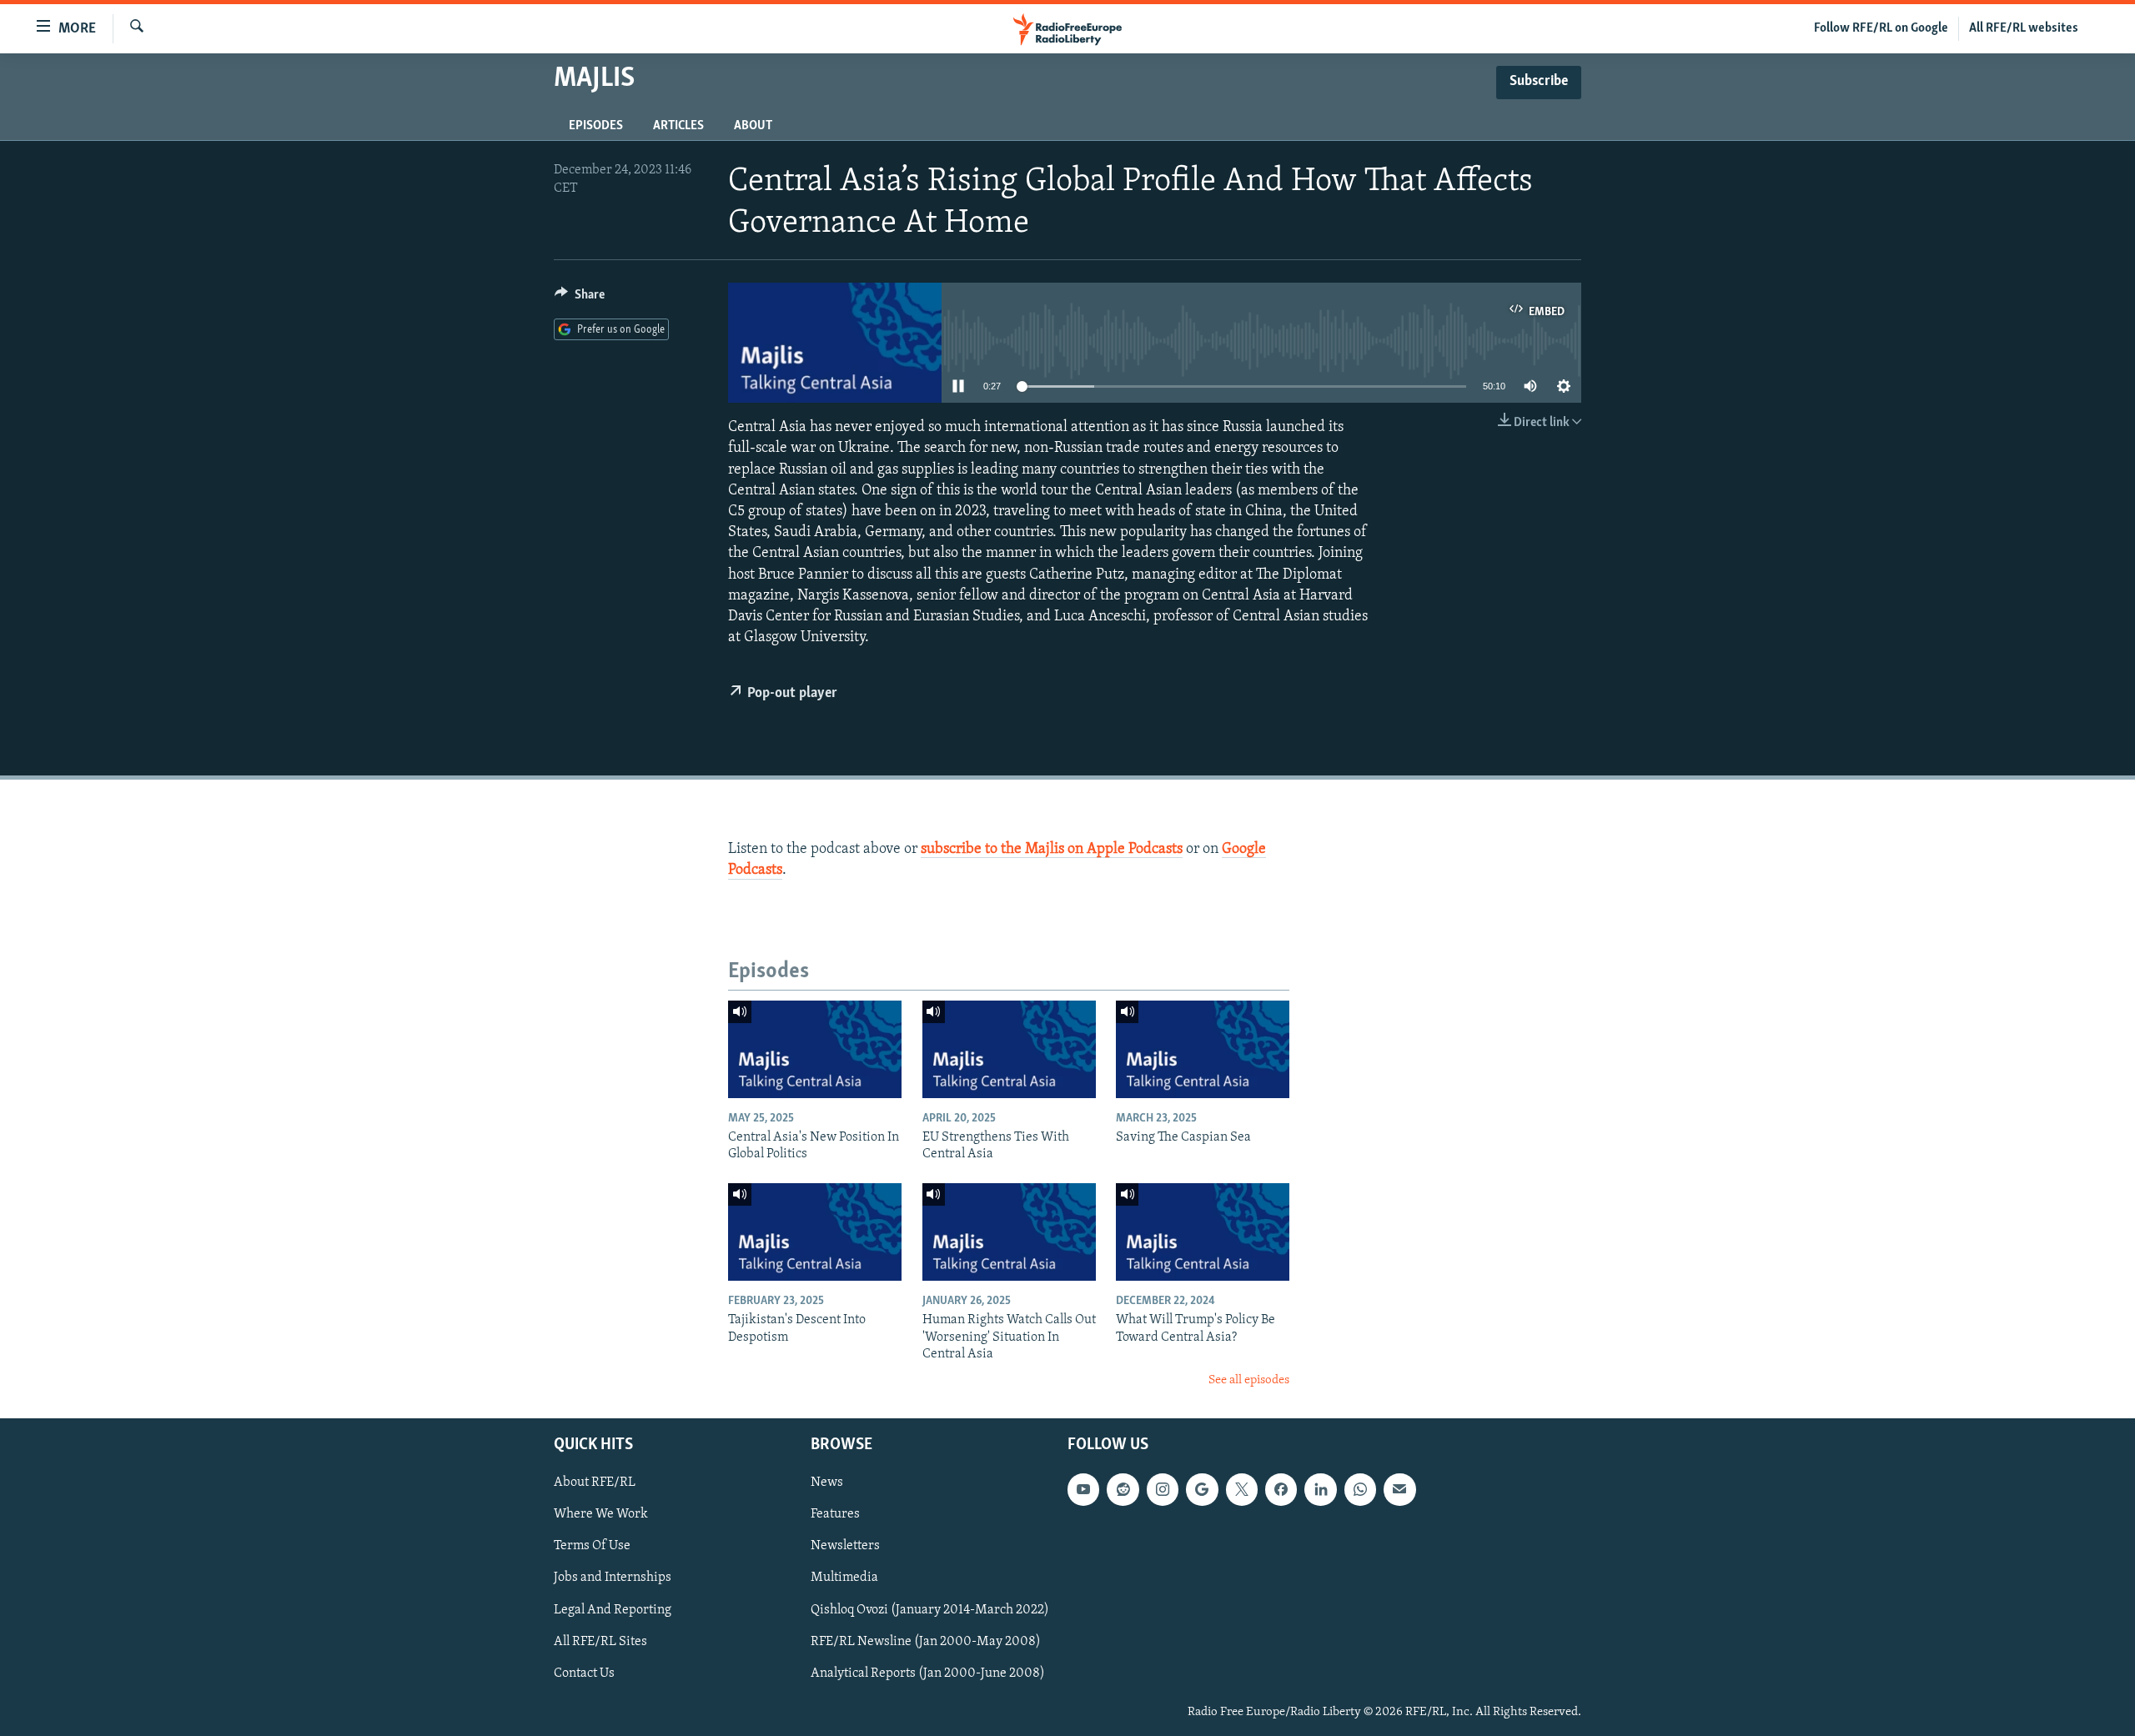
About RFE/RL (595, 1483)
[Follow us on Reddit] (1123, 1489)
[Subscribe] (1399, 1489)
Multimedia (844, 1578)
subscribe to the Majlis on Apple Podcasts (1052, 850)
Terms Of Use (592, 1546)
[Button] (580, 299)
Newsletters (845, 1546)
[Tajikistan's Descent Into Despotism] (815, 1232)
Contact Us (584, 1673)
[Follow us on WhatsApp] (1360, 1489)
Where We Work (601, 1514)
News (827, 1483)
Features (835, 1514)
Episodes (596, 126)
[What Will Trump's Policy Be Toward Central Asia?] (1203, 1232)
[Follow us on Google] (1202, 1489)
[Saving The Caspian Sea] (1203, 1049)
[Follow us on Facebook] (1281, 1489)
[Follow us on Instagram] (1163, 1489)
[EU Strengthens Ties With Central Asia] (1009, 1049)
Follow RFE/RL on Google (1881, 28)
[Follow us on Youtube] (1083, 1489)
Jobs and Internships (613, 1578)
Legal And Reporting (613, 1609)
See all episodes (1249, 1380)
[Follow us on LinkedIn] (1320, 1489)
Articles (678, 126)
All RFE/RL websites (2024, 28)
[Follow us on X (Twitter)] (1242, 1489)
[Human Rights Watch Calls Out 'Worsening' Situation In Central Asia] (1009, 1232)
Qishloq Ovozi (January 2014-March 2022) (930, 1609)
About (753, 126)
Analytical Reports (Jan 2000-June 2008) (928, 1673)
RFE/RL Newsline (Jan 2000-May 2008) (926, 1641)
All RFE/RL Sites (600, 1641)
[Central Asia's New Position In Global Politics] (815, 1049)
